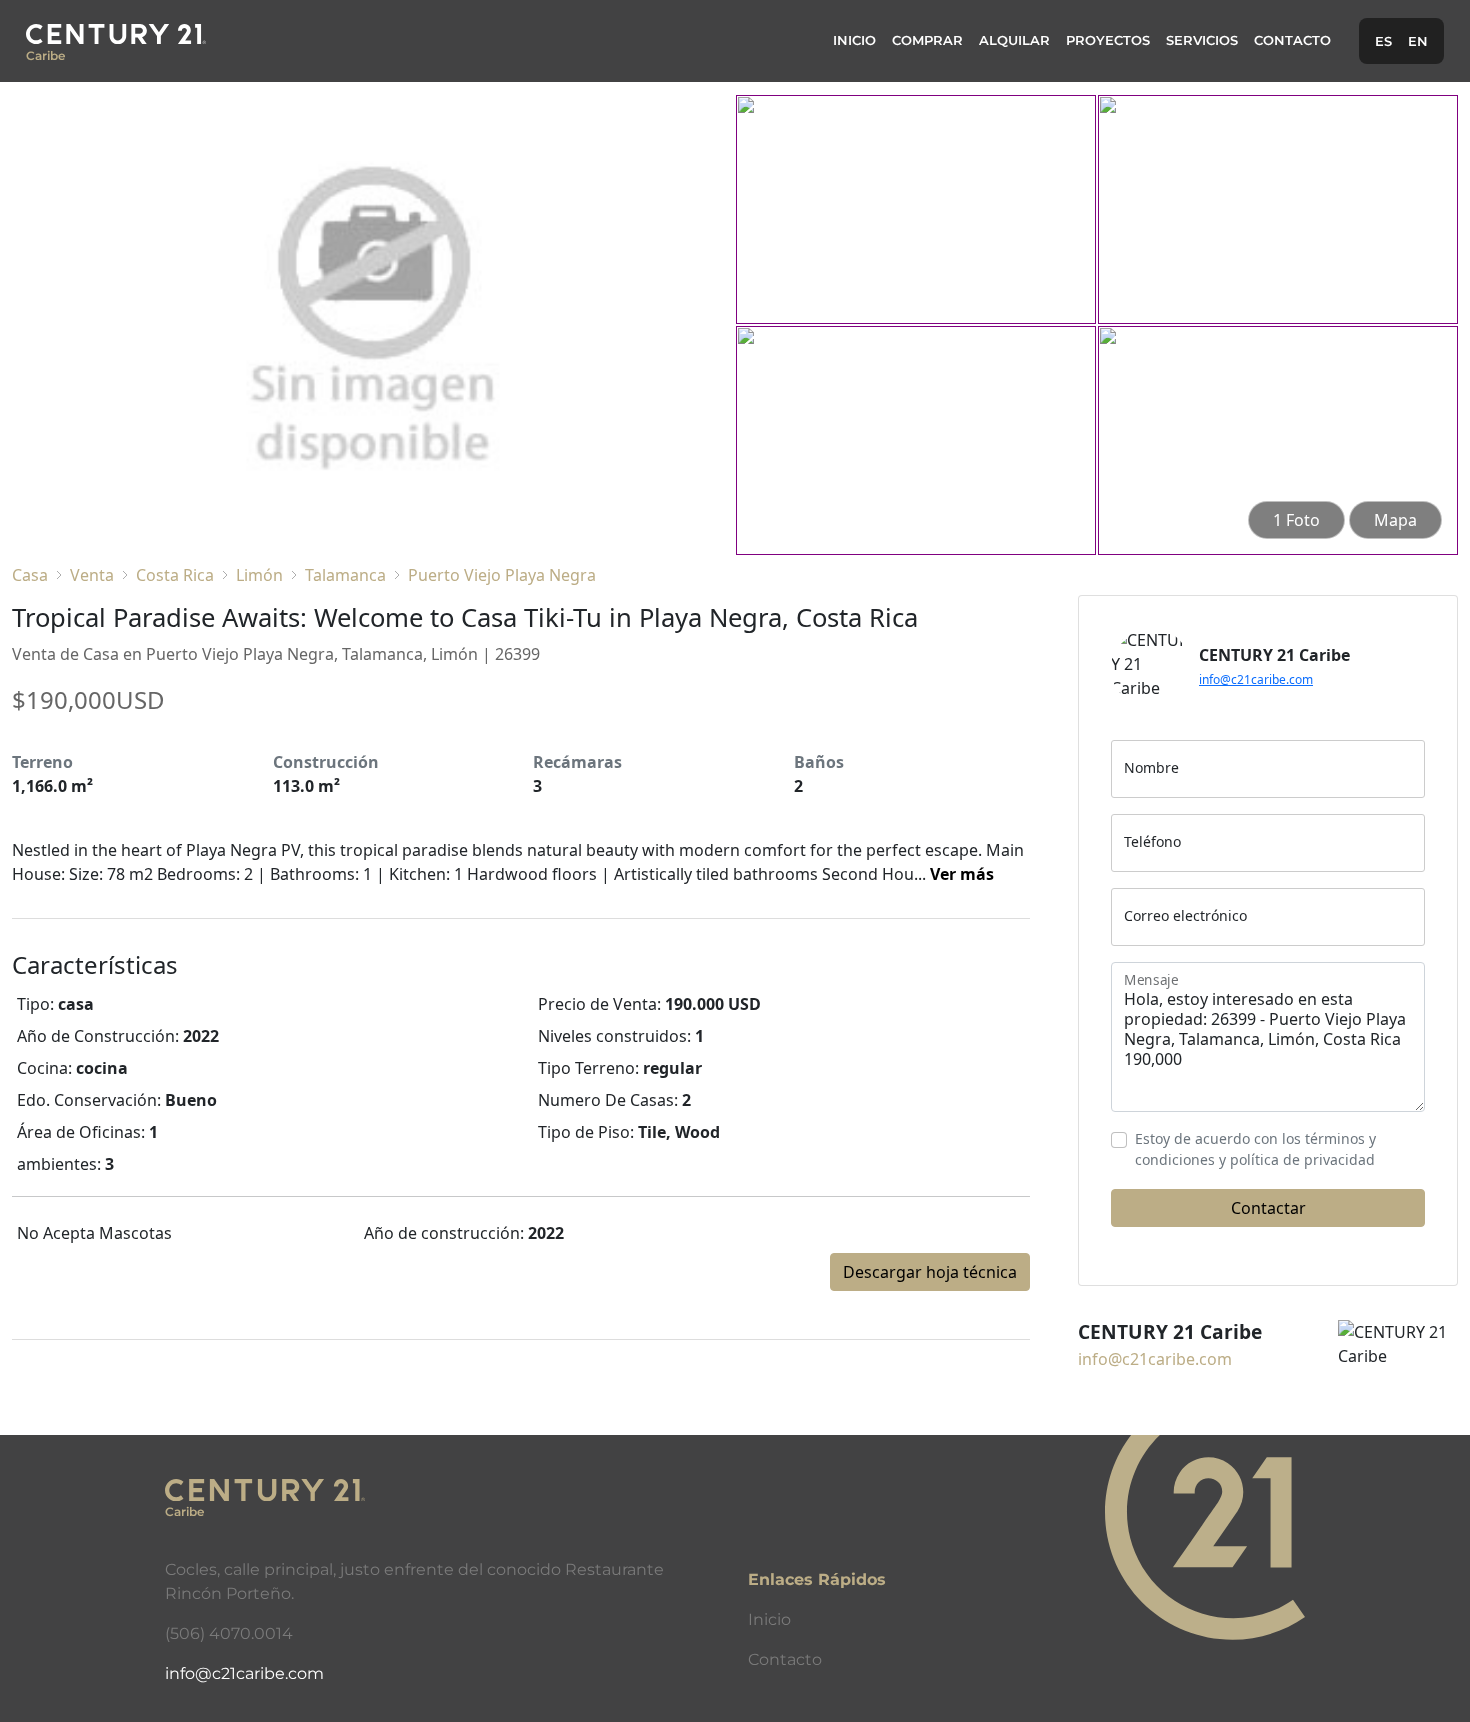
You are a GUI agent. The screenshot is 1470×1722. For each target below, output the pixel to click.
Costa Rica (175, 575)
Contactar (1268, 1208)
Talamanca (345, 575)
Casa (30, 575)
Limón (259, 575)
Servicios (1202, 40)
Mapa (1395, 520)
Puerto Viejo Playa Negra (502, 575)
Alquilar (1014, 40)
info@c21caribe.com (1256, 679)
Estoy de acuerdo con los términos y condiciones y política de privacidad (1255, 1149)
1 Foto (1296, 520)
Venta (92, 575)
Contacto (1292, 40)
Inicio (854, 40)
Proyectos (1108, 40)
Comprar (927, 40)
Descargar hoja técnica (930, 1272)
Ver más (962, 874)
